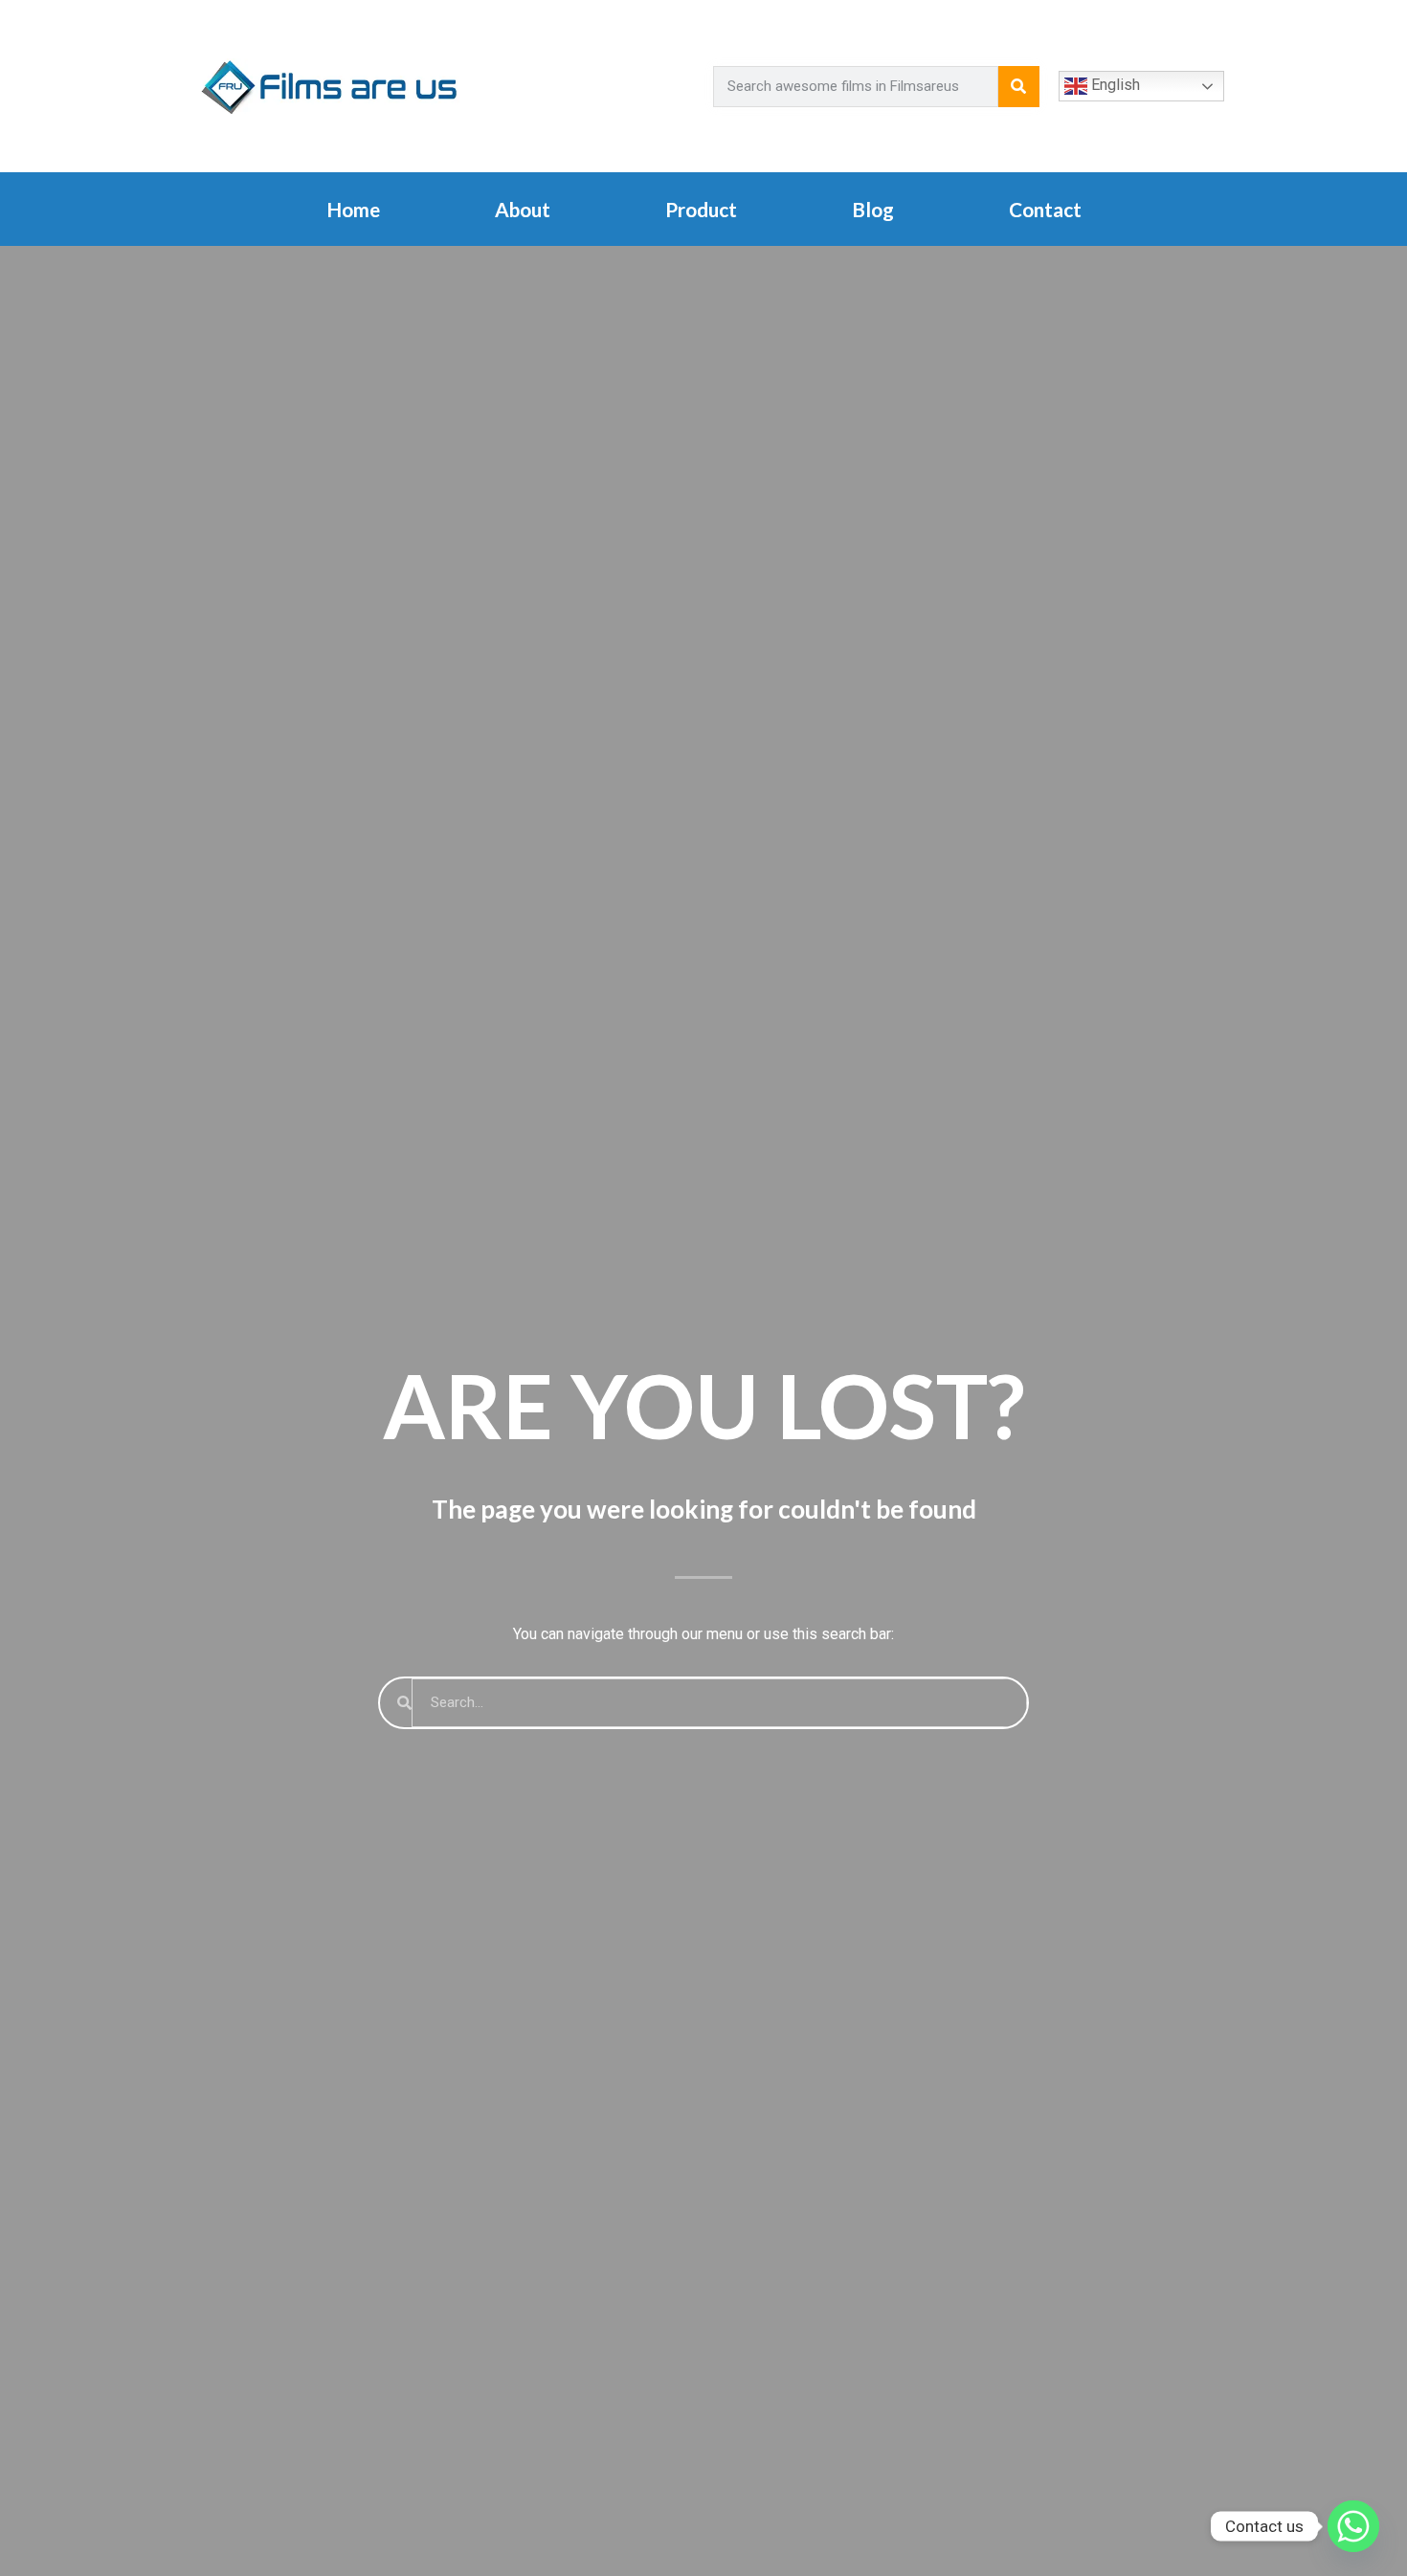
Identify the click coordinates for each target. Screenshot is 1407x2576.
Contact (1045, 209)
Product (701, 209)
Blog (873, 209)
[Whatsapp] (1353, 2526)
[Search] (1019, 87)
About (523, 209)
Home (353, 209)
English (1114, 85)
